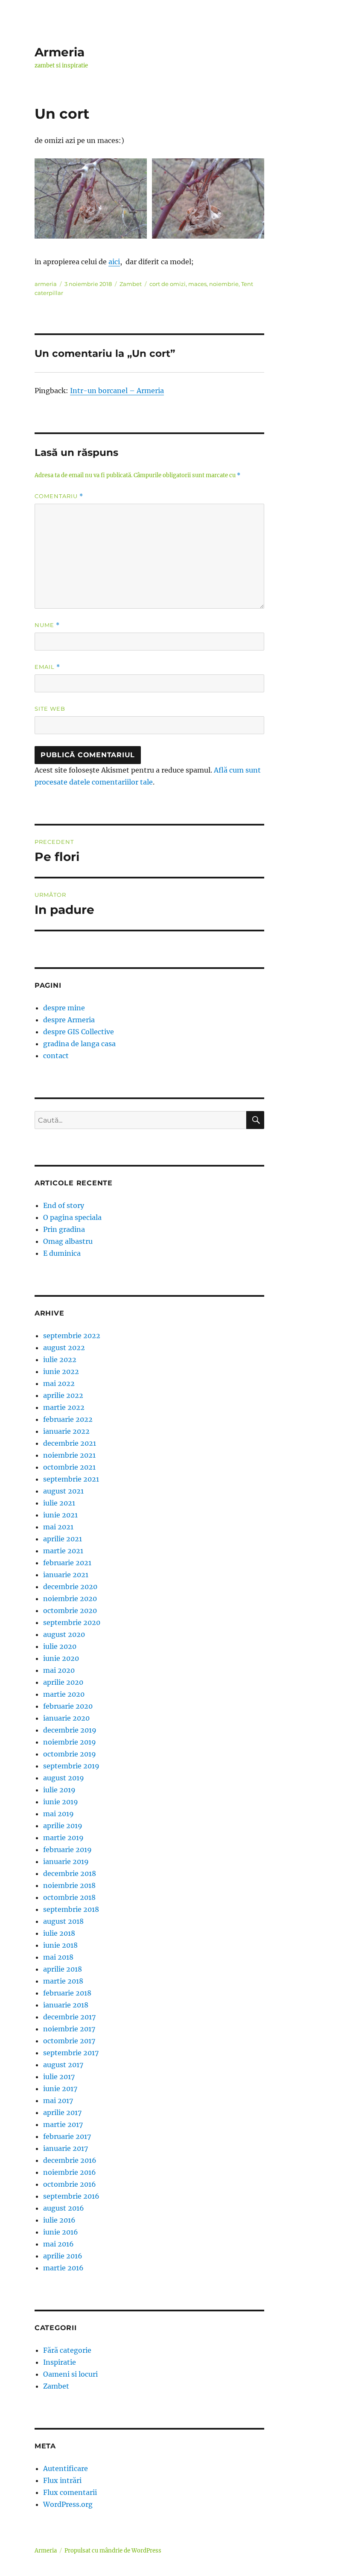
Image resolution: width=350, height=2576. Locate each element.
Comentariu (59, 496)
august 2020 (64, 1634)
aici (114, 262)
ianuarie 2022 (66, 1431)
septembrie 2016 (71, 2196)
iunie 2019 (61, 1802)
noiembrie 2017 (69, 2029)
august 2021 (63, 1491)
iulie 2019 (59, 1790)
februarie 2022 (68, 1419)
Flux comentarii (70, 2492)
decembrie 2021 (70, 1443)
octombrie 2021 (69, 1467)
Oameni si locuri (70, 2374)
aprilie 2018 (63, 1969)
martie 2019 (63, 1838)
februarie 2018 (67, 1993)
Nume (47, 625)
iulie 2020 (60, 1646)
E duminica (62, 1253)
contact (56, 1056)
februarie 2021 (67, 1563)
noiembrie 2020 (70, 1599)
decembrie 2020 (70, 1587)
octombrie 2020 (70, 1610)
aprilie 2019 (63, 1826)
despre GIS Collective (79, 1032)
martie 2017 (63, 2124)
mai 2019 (58, 1814)
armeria (46, 284)
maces (197, 284)
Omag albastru (68, 1241)
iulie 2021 (59, 1503)
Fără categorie (67, 2350)
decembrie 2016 (70, 2160)
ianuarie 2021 (66, 1575)
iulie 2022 (60, 1359)
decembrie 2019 (70, 1730)
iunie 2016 (61, 2232)
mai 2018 (58, 1957)
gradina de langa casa (79, 1044)
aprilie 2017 (62, 2112)
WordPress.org (68, 2504)
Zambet (131, 284)
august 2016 (64, 2208)
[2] (208, 198)
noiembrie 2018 (69, 1885)
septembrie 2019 (71, 1766)
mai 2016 (58, 2244)
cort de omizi (168, 284)
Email (47, 667)
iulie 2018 (59, 1933)
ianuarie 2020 (66, 1718)
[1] (91, 198)
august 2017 (63, 2065)
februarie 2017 (67, 2136)
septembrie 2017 (71, 2053)
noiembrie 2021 (69, 1455)
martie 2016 (63, 2268)
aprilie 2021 (63, 1539)
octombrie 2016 (70, 2184)
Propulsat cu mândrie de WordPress (113, 2551)
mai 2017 (58, 2100)
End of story (64, 1205)
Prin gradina (64, 1229)
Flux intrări (62, 2480)
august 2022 (64, 1348)
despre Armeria (69, 1020)
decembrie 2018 (70, 1873)
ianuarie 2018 (66, 2005)
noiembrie (224, 284)
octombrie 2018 (69, 1897)
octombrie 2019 (70, 1754)
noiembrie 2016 (70, 2172)
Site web (50, 709)
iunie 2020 (61, 1658)
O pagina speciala (72, 1217)
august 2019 (64, 1778)
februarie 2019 (67, 1850)
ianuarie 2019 (66, 1861)
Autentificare (66, 2468)
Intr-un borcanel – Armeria (117, 391)
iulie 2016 (59, 2220)
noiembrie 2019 (70, 1742)
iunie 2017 (60, 2089)
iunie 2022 (61, 1371)
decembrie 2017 (69, 2017)
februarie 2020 (68, 1706)
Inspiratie (60, 2362)
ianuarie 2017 (66, 2148)
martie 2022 (64, 1407)
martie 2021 (63, 1551)
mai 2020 (59, 1670)
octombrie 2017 (69, 2041)
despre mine (64, 1008)
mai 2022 (59, 1383)
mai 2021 (58, 1527)
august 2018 (63, 1921)
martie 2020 (64, 1694)
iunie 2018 (60, 1945)
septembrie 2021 (71, 1479)
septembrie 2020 (72, 1622)
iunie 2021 (60, 1515)
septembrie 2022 (72, 1336)
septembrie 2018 (71, 1909)
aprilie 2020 (63, 1682)
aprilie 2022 (63, 1395)
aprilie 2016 (63, 2256)
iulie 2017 (59, 2077)
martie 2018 (63, 1981)
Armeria (60, 52)
